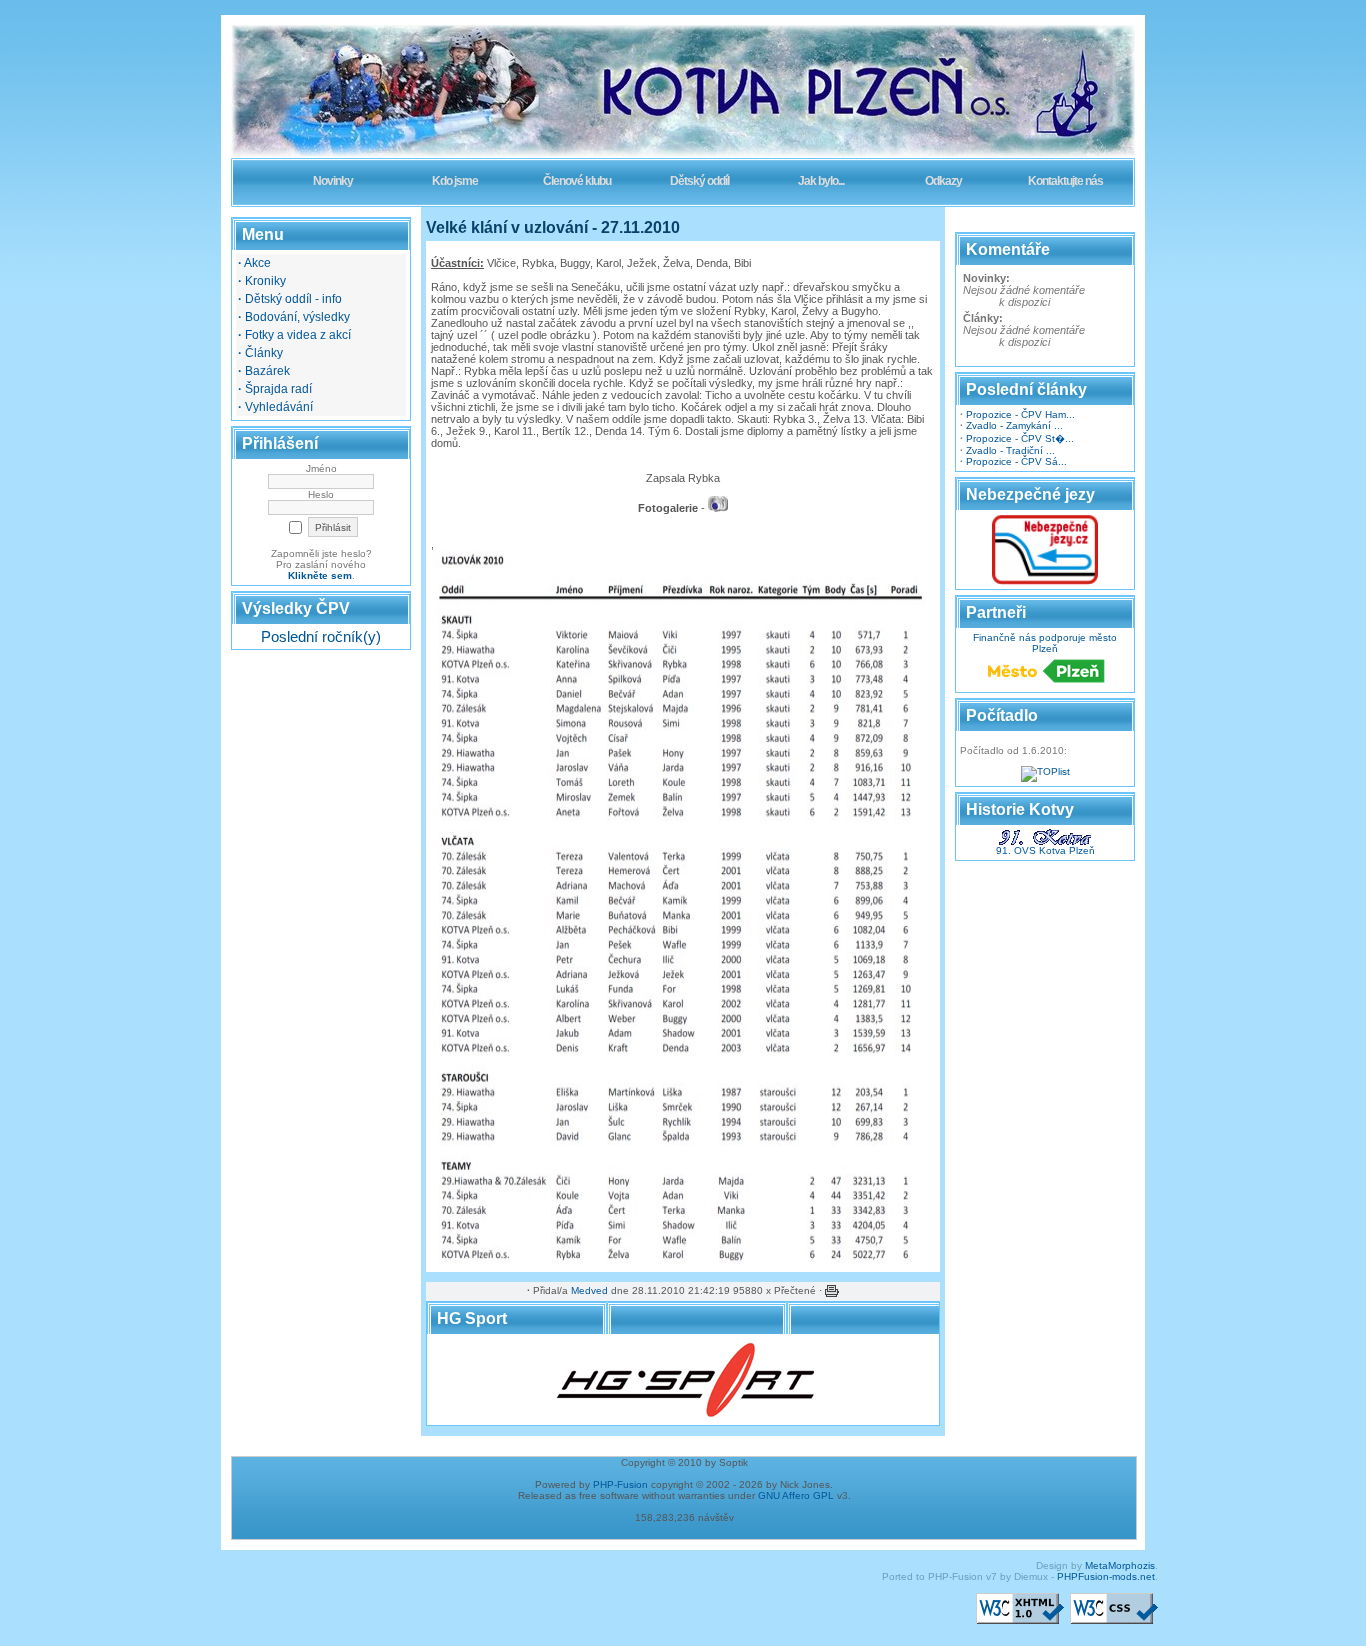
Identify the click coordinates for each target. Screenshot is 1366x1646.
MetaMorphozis (1120, 1565)
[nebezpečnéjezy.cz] (1045, 581)
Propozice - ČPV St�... (1020, 438)
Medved (589, 1290)
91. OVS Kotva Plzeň (1045, 850)
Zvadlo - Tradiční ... (1010, 450)
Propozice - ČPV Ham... (1020, 414)
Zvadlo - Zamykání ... (1014, 425)
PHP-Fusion (620, 1484)
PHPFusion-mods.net (1106, 1576)
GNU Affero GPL (796, 1495)
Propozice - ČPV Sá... (1016, 461)
